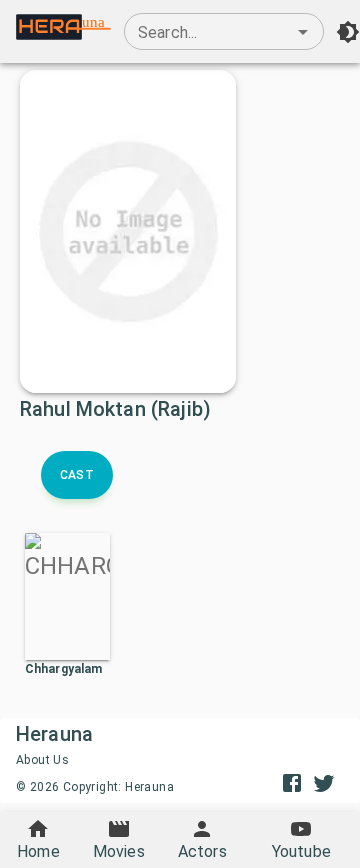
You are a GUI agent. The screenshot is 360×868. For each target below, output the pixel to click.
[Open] (303, 32)
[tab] (77, 475)
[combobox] (224, 32)
